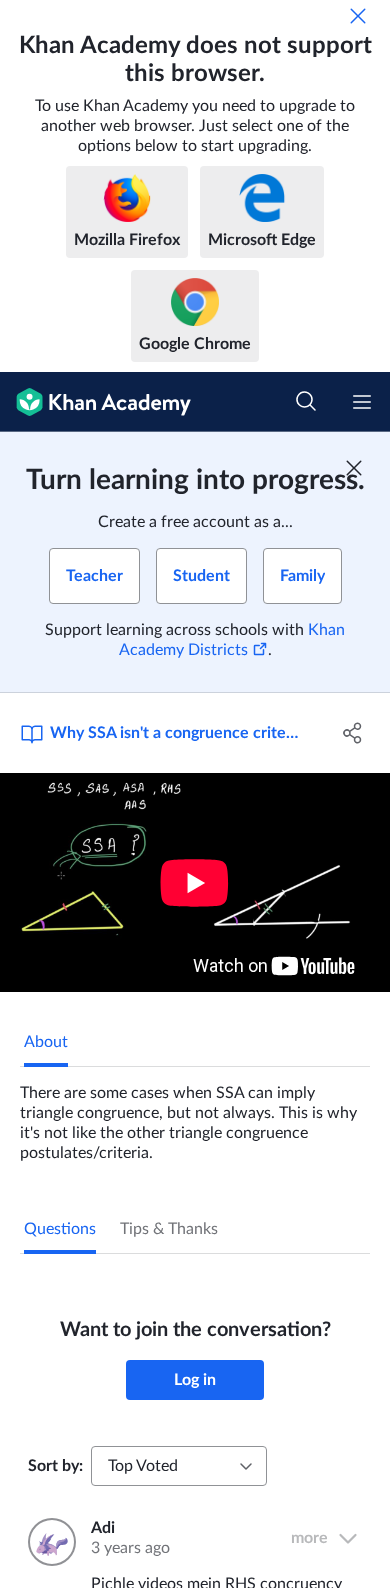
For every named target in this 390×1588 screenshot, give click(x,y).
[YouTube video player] (195, 882)
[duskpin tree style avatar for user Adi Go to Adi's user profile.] (47, 1542)
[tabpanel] (195, 1115)
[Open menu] (362, 402)
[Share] (352, 733)
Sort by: (55, 1466)
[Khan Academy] (95, 402)
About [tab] (46, 1042)
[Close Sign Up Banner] (354, 468)
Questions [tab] (60, 1229)
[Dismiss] (358, 16)
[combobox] (179, 1466)
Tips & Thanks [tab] (169, 1229)
